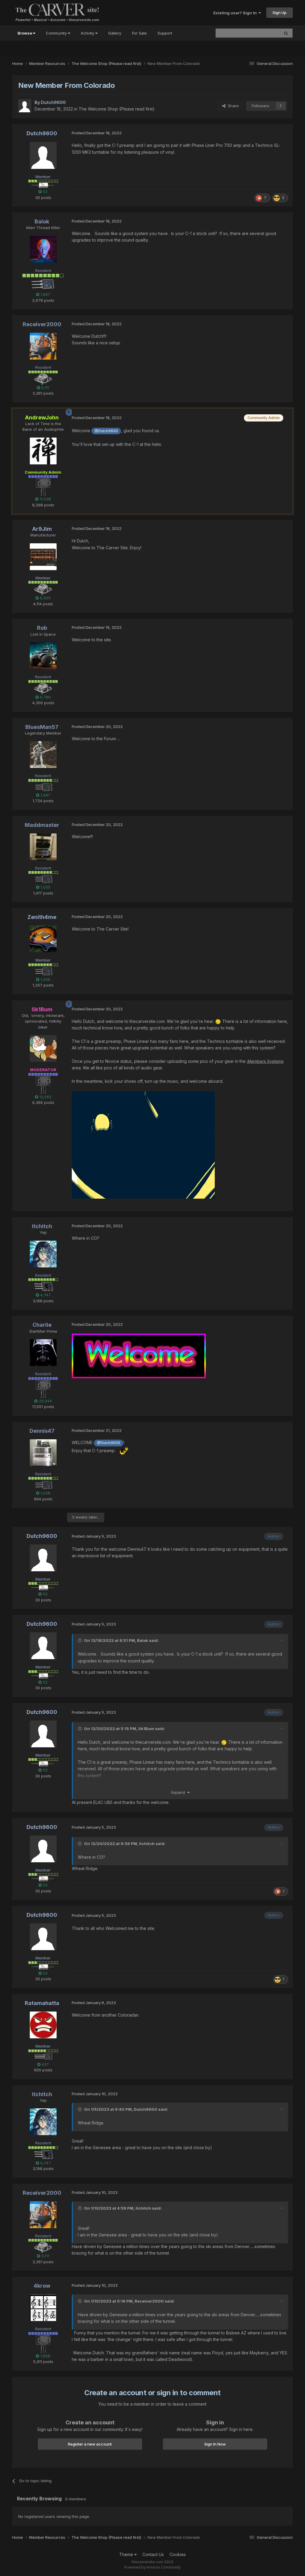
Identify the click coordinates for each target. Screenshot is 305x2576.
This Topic (262, 33)
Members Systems (265, 1061)
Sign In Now (215, 2444)
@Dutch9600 (106, 431)
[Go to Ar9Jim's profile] (43, 557)
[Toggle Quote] (80, 1640)
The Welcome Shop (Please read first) (117, 109)
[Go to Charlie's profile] (43, 1353)
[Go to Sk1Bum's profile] (43, 1049)
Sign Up (280, 13)
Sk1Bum (146, 1729)
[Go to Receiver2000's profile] (43, 346)
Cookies (178, 2554)
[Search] (286, 33)
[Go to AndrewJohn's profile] (43, 451)
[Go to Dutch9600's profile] (25, 106)
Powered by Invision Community (152, 2567)
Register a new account (90, 2444)
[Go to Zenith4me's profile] (43, 939)
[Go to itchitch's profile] (43, 1254)
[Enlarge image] (143, 1145)
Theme (127, 2554)
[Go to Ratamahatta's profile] (43, 2025)
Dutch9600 (146, 2109)
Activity (88, 33)
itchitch (147, 1844)
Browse (25, 33)
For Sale (139, 33)
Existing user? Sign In (236, 13)
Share (232, 106)
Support (165, 33)
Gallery (115, 33)
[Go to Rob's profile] (43, 656)
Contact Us (153, 2554)
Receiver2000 (149, 2301)
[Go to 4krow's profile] (43, 2308)
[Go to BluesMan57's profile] (43, 755)
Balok (143, 1640)
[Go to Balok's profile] (43, 249)
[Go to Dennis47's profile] (43, 1453)
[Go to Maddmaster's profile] (43, 847)
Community (57, 33)
